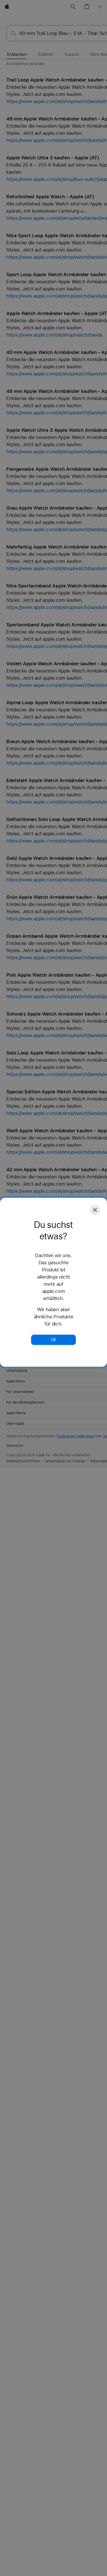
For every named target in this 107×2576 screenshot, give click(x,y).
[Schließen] (95, 1210)
